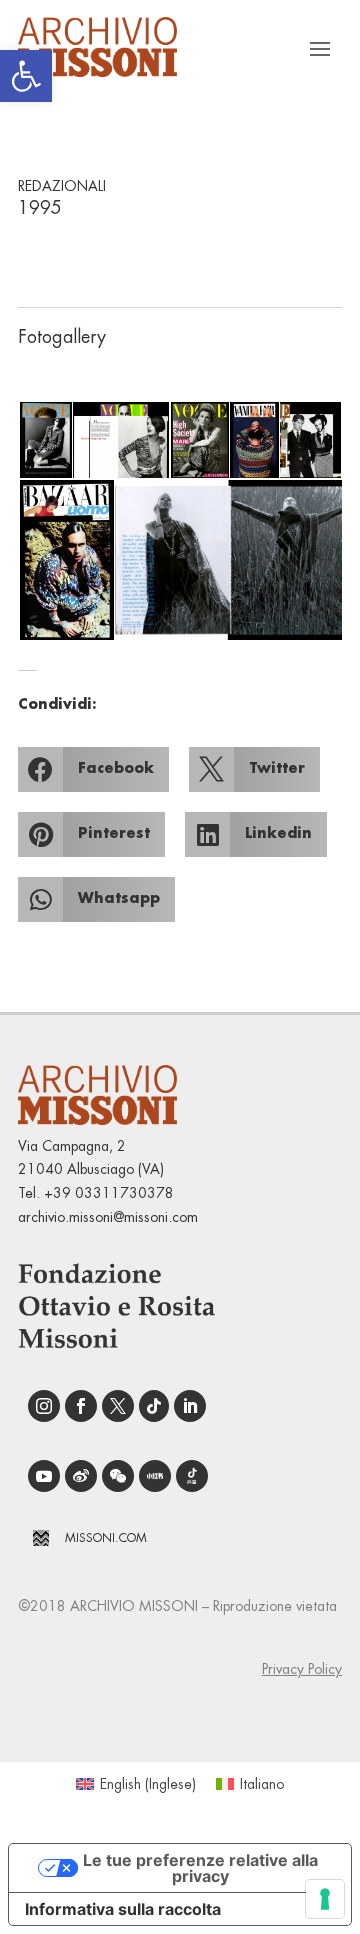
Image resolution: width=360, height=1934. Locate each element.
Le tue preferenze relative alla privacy (200, 1868)
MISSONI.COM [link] (106, 1538)
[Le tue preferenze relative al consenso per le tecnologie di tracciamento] (325, 1899)
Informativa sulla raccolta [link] (123, 1909)
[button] (44, 440)
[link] (26, 76)
